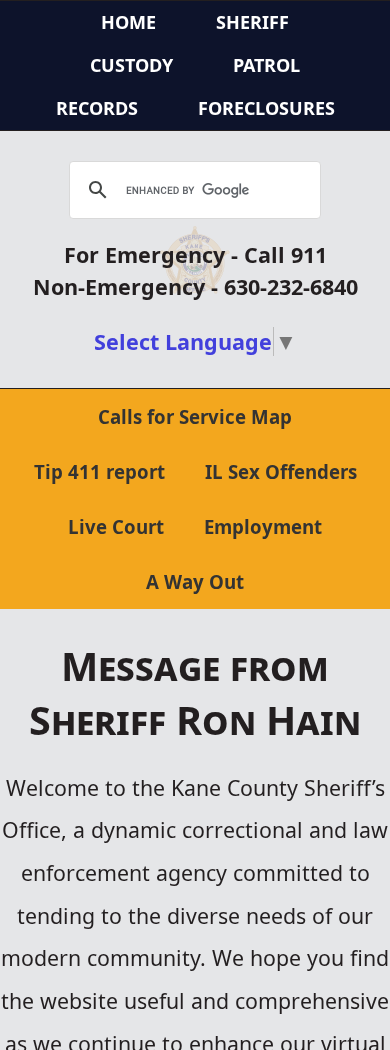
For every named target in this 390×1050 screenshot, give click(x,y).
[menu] (195, 65)
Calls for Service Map (195, 416)
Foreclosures (266, 108)
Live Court (116, 526)
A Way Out (195, 581)
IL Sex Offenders (281, 471)
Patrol (266, 65)
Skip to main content (89, 13)
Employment (263, 526)
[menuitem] (252, 22)
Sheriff (252, 22)
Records (97, 108)
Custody (131, 65)
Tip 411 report (99, 471)
